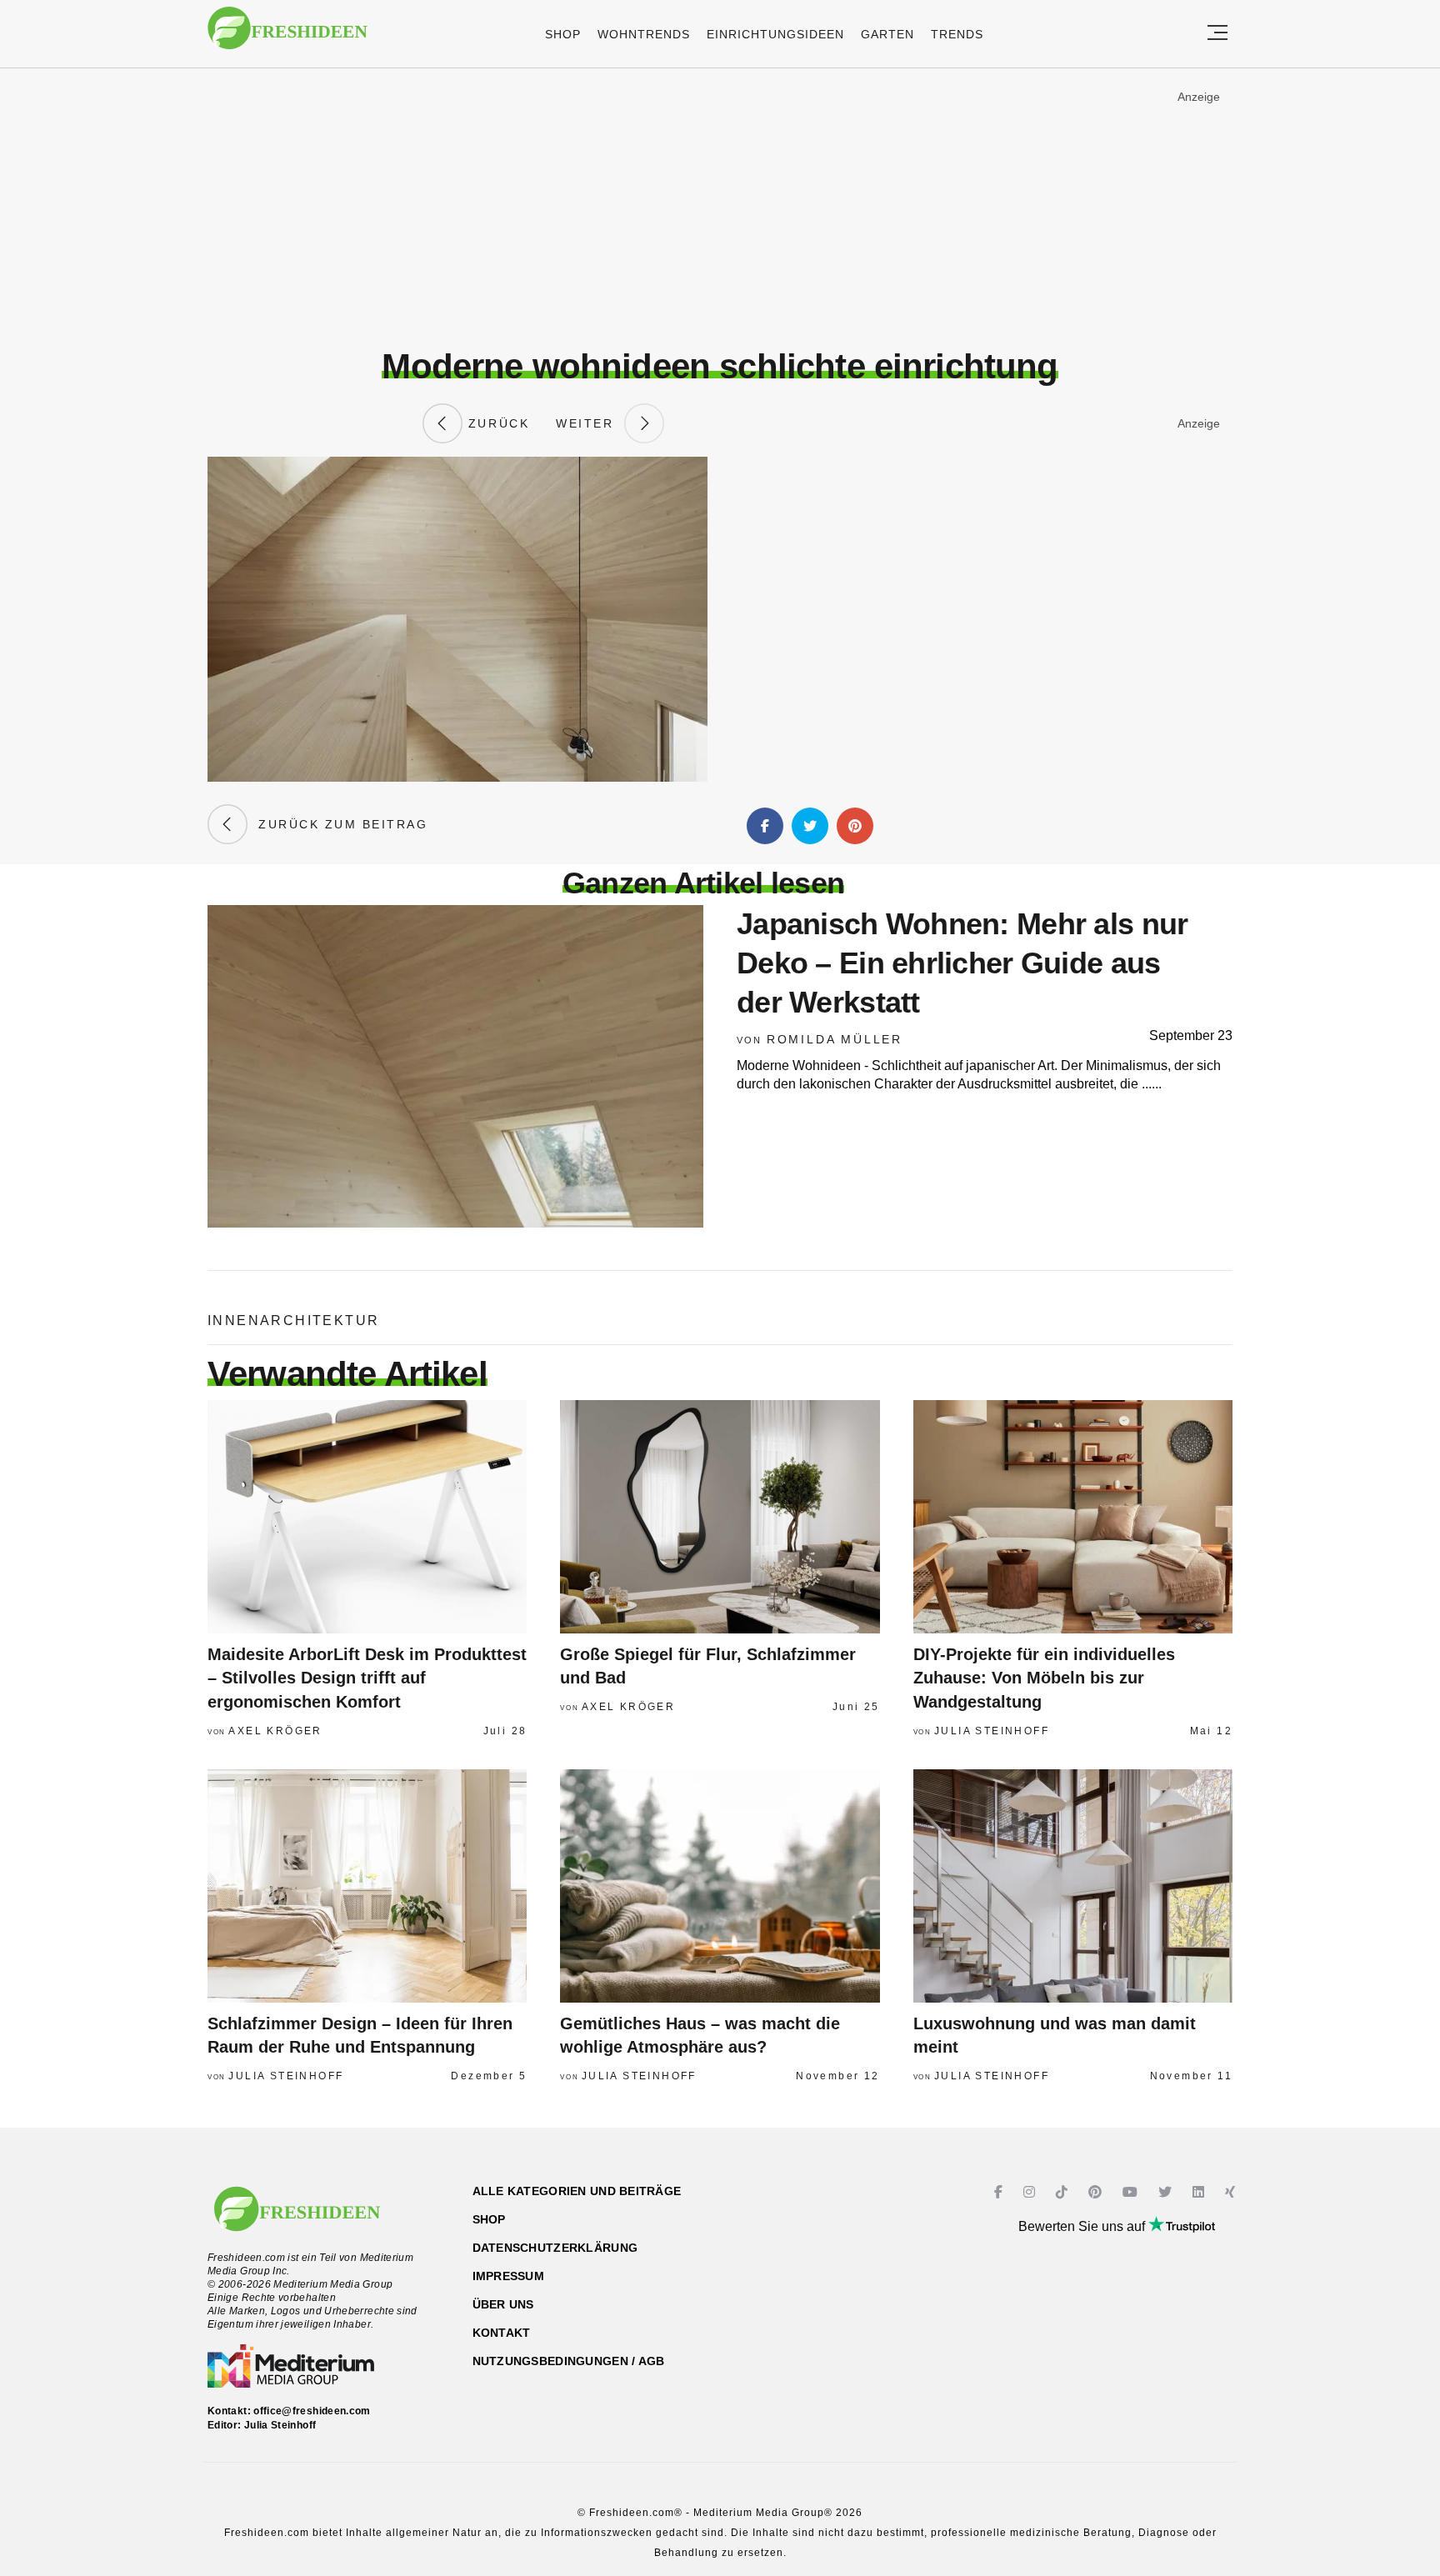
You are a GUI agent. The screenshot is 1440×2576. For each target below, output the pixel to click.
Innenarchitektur (293, 1321)
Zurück (496, 423)
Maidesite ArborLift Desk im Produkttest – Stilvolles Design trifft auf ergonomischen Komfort (367, 1678)
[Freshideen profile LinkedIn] (1200, 2192)
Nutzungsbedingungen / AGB (569, 2361)
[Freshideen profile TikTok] (1064, 2192)
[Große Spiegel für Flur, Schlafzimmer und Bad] (720, 1517)
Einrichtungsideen (775, 34)
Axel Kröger (275, 1731)
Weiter (590, 423)
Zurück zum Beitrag (337, 824)
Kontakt (502, 2333)
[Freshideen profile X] (1167, 2192)
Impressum (509, 2276)
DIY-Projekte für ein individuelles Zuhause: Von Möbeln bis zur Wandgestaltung (1044, 1678)
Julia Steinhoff (992, 1731)
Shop (563, 34)
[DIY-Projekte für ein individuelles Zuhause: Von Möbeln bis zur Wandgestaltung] (1073, 1517)
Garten (887, 34)
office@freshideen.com (312, 2411)
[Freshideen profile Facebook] (1000, 2192)
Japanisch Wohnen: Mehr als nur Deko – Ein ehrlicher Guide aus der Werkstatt (962, 963)
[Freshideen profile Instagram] (1031, 2192)
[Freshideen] (287, 36)
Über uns (503, 2304)
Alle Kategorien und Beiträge (577, 2191)
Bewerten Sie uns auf (1083, 2226)
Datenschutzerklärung (555, 2248)
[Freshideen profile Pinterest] (1097, 2192)
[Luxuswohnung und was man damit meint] (1073, 1886)
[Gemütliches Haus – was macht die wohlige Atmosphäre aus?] (720, 1886)
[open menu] (1217, 34)
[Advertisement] (720, 208)
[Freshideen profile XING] (1232, 2192)
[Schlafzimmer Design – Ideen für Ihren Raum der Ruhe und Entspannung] (367, 1886)
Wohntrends (644, 34)
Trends (957, 34)
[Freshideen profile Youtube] (1132, 2192)
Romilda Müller (835, 1039)
